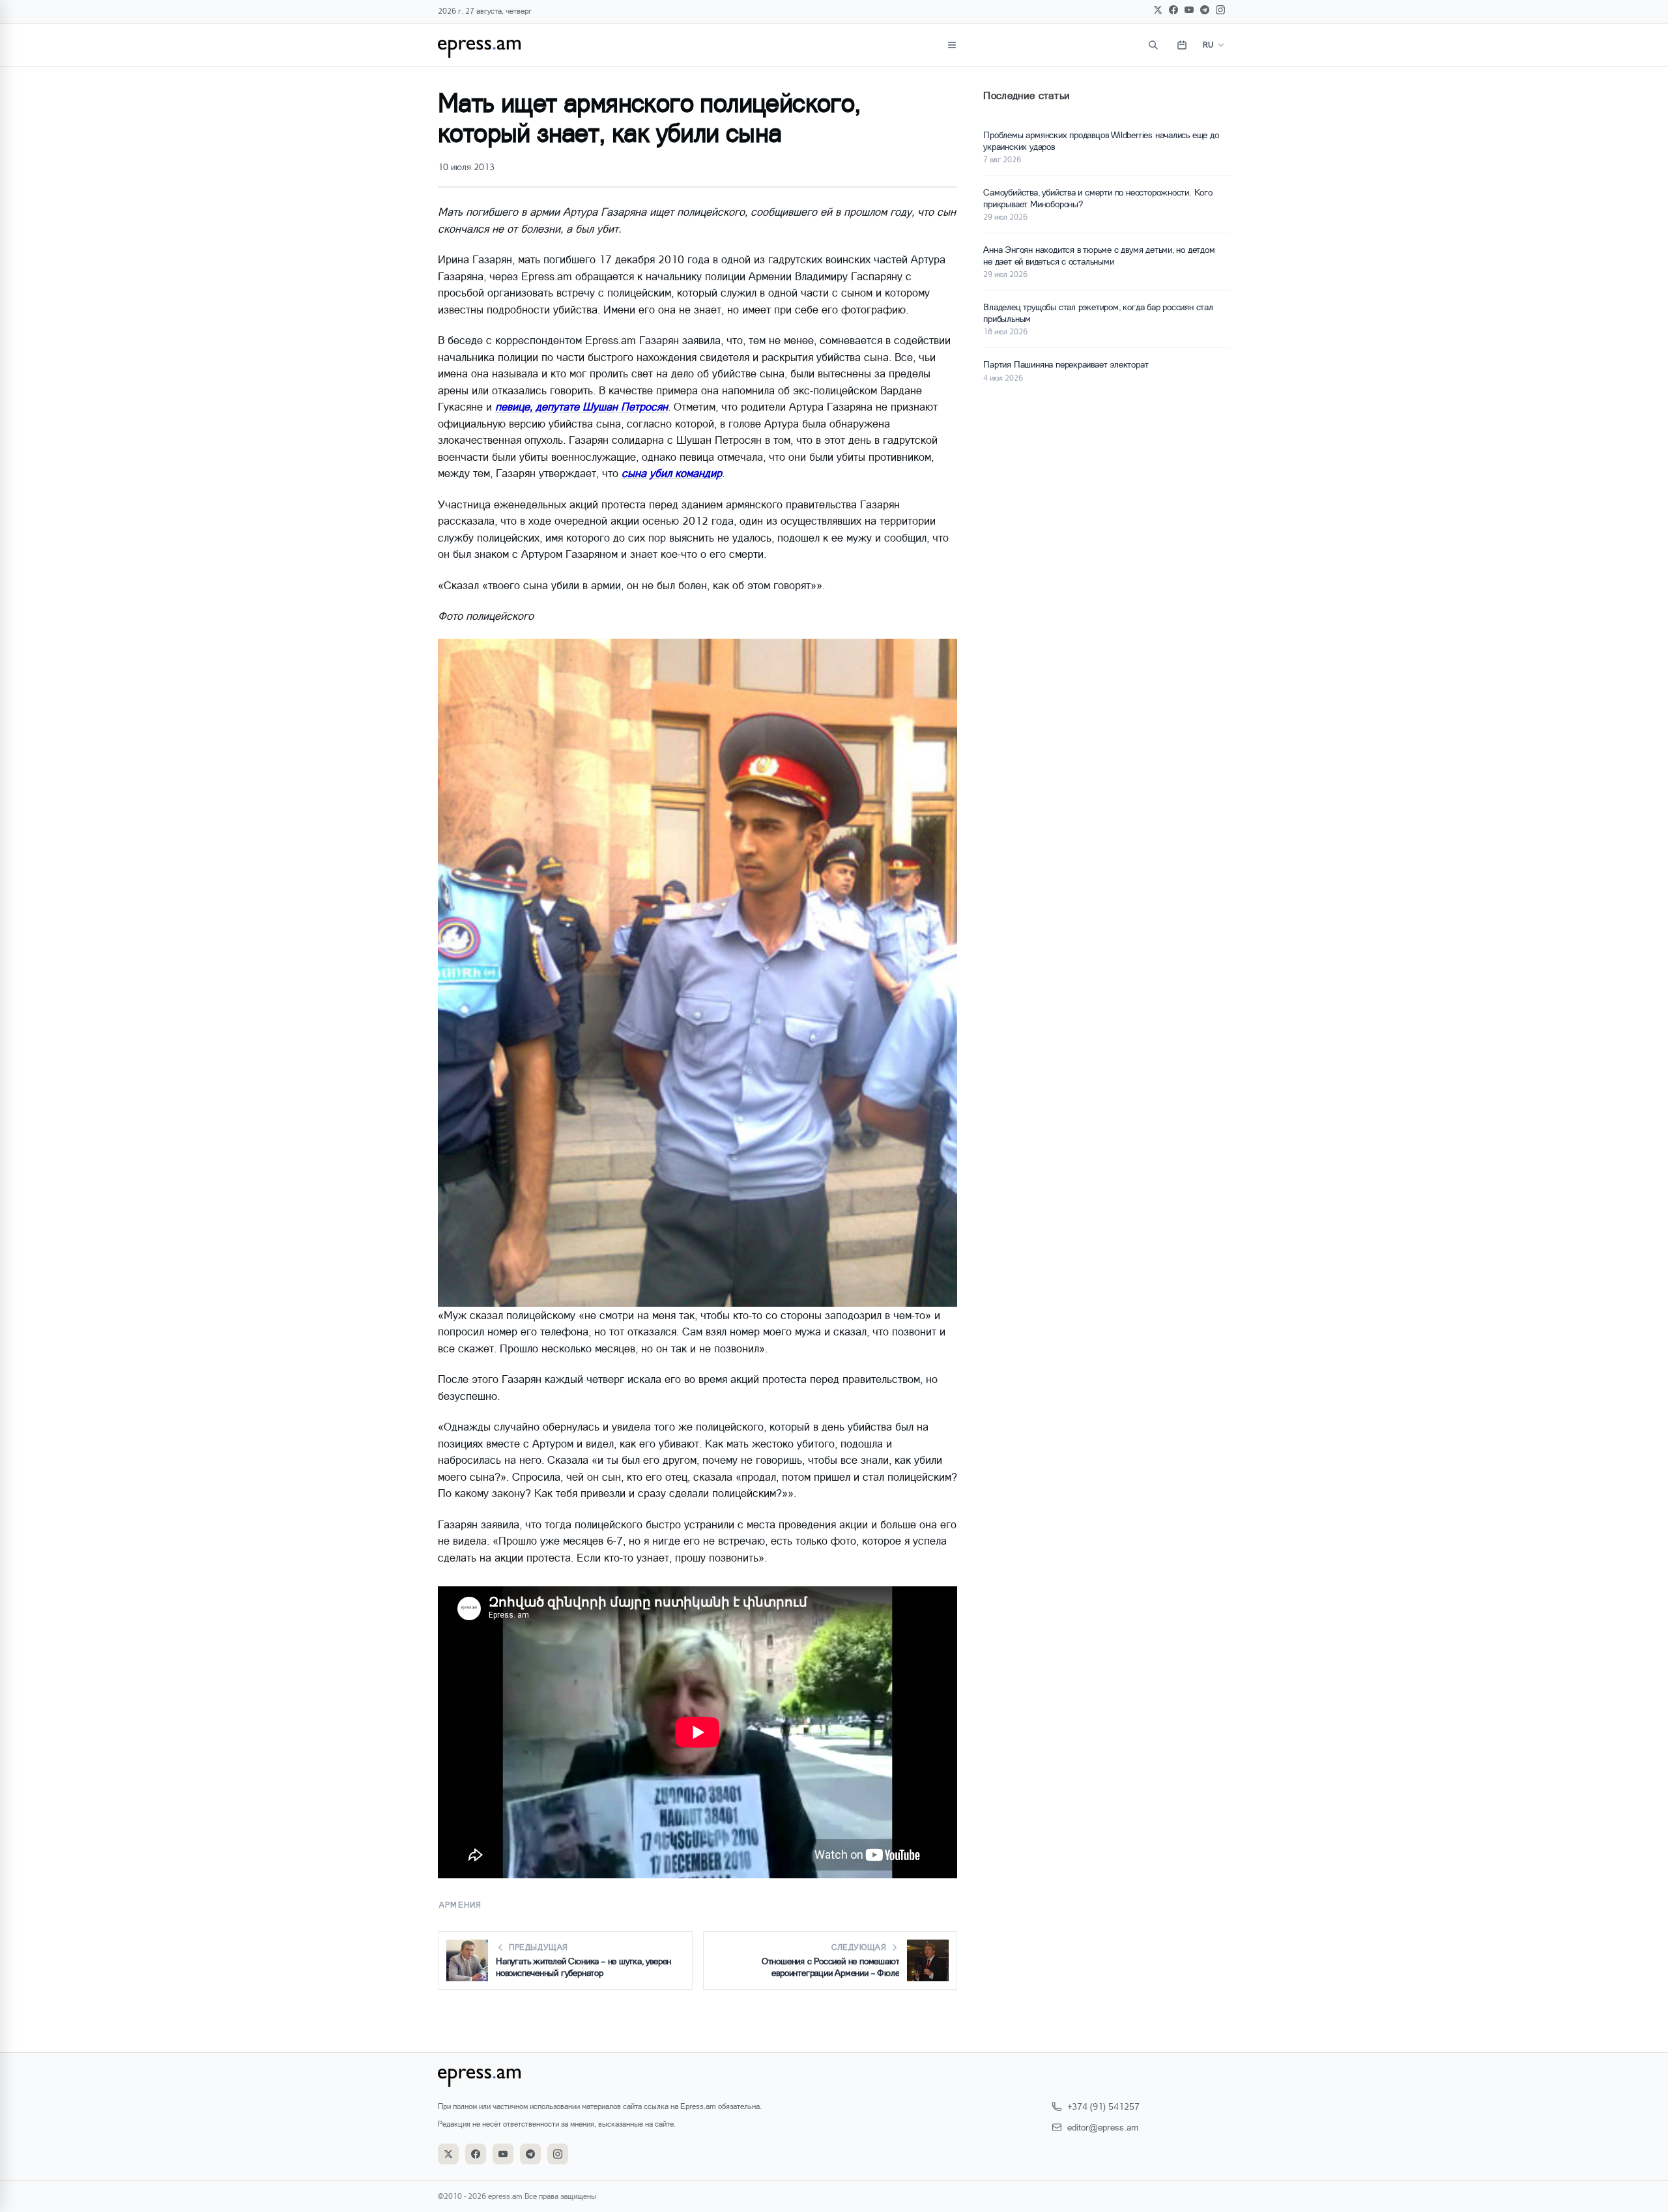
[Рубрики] (952, 45)
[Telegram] (1205, 10)
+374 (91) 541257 (1103, 2106)
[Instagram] (1220, 10)
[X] (1158, 10)
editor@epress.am (1103, 2127)
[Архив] (1182, 45)
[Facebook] (1173, 10)
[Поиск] (1153, 45)
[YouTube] (1189, 10)
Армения (460, 1905)
